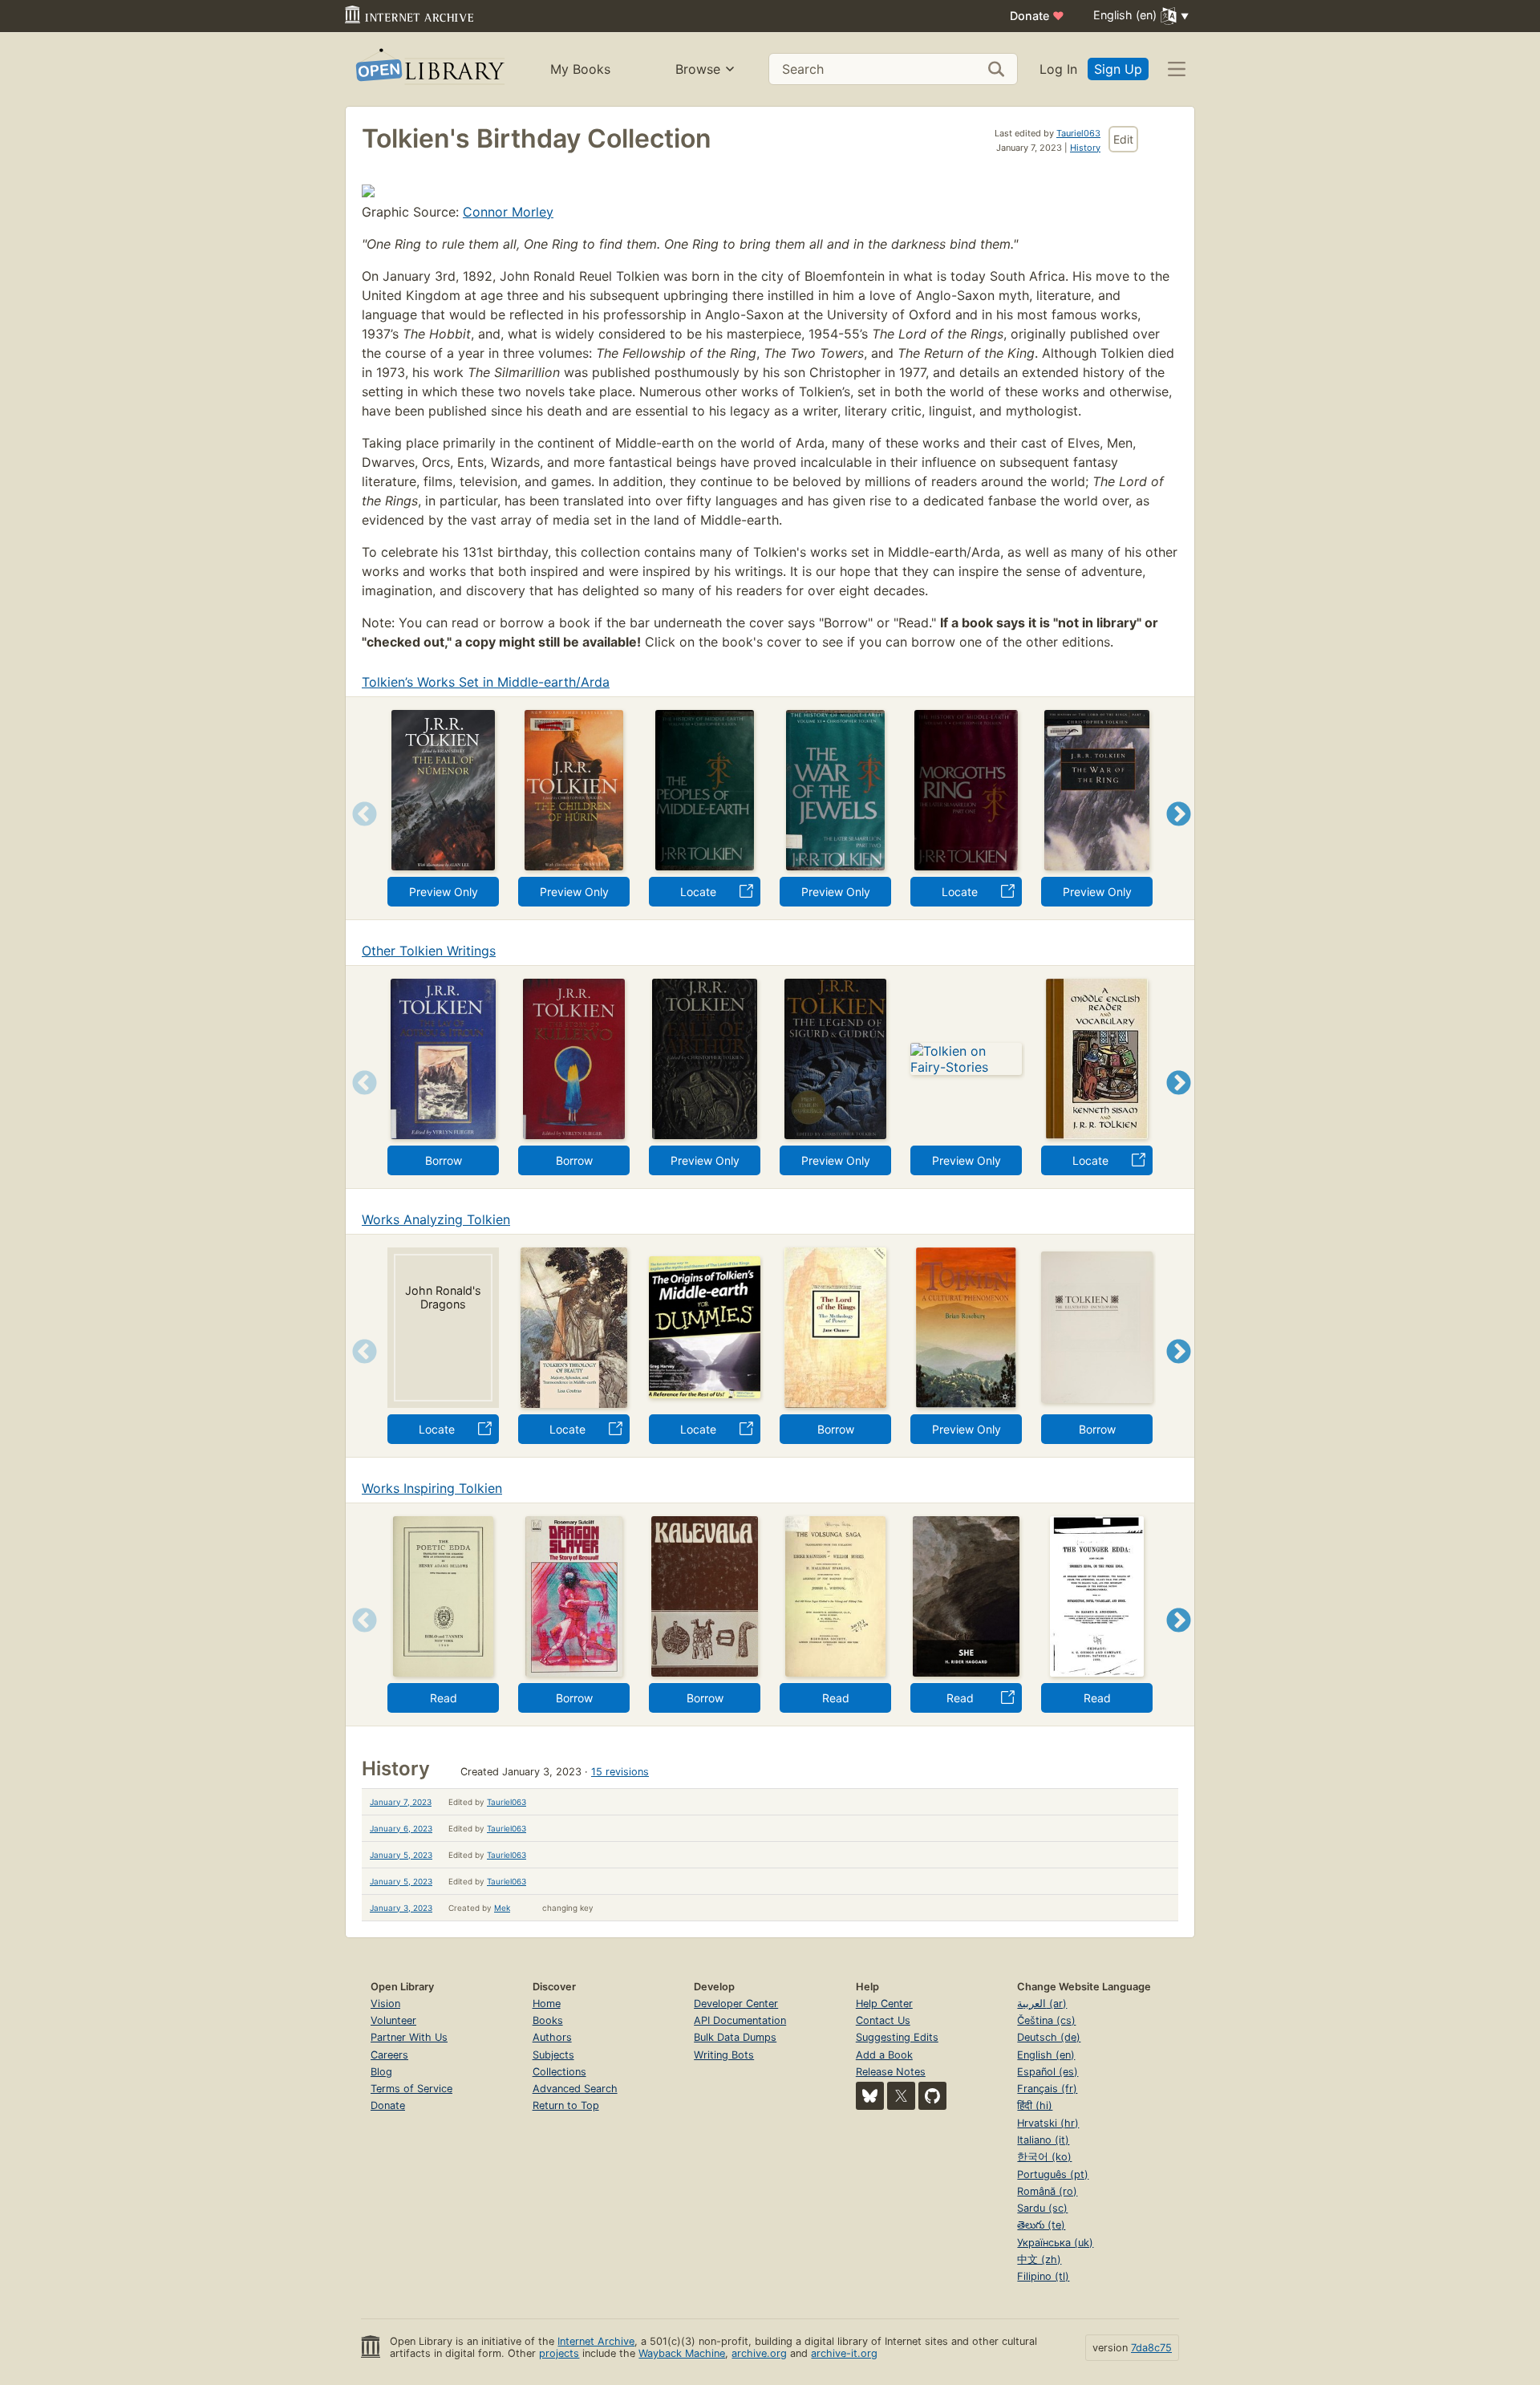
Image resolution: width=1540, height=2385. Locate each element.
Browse (698, 69)
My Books (580, 69)
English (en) (1046, 2055)
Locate (698, 892)
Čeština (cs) (1046, 2020)
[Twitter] (901, 2096)
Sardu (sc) (1042, 2208)
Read (444, 1698)
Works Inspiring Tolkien (432, 1488)
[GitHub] (932, 2096)
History (1085, 148)
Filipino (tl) (1043, 2276)
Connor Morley (508, 212)
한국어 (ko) (1044, 2157)
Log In (1058, 69)
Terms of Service (411, 2089)
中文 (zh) (1039, 2259)
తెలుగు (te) (1041, 2225)
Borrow (444, 1160)
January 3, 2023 (401, 1908)
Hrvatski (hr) (1048, 2123)
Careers (389, 2055)
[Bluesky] (870, 2096)
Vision (385, 2004)
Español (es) (1048, 2072)
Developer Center (736, 2004)
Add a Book (884, 2055)
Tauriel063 (1078, 133)
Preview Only (444, 892)
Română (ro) (1047, 2191)
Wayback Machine (682, 2353)
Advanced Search (575, 2089)
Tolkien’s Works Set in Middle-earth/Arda (486, 682)
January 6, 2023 (401, 1828)
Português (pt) (1053, 2174)
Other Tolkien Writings (429, 951)
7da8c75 (1151, 2348)
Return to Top (566, 2105)
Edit (1123, 139)
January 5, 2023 (401, 1855)
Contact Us (883, 2020)
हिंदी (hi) (1035, 2105)
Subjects (553, 2055)
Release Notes (891, 2072)
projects (559, 2353)
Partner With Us (409, 2037)
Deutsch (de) (1049, 2037)
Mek (502, 1908)
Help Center (884, 2004)
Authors (552, 2037)
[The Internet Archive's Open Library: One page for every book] (429, 69)
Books (548, 2020)
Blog (381, 2072)
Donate (1037, 16)
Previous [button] (359, 834)
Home (547, 2004)
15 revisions (620, 1772)
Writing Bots (724, 2055)
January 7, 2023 (401, 1802)
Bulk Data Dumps (735, 2037)
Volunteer (393, 2020)
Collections (559, 2072)
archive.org (759, 2353)
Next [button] (1179, 834)
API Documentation (740, 2020)
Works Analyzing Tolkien (436, 1219)
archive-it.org (844, 2353)
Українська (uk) (1055, 2243)
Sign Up (1118, 69)
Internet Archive (596, 2341)
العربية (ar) (1042, 2004)
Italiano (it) (1043, 2140)
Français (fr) (1047, 2089)
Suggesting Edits (897, 2037)
